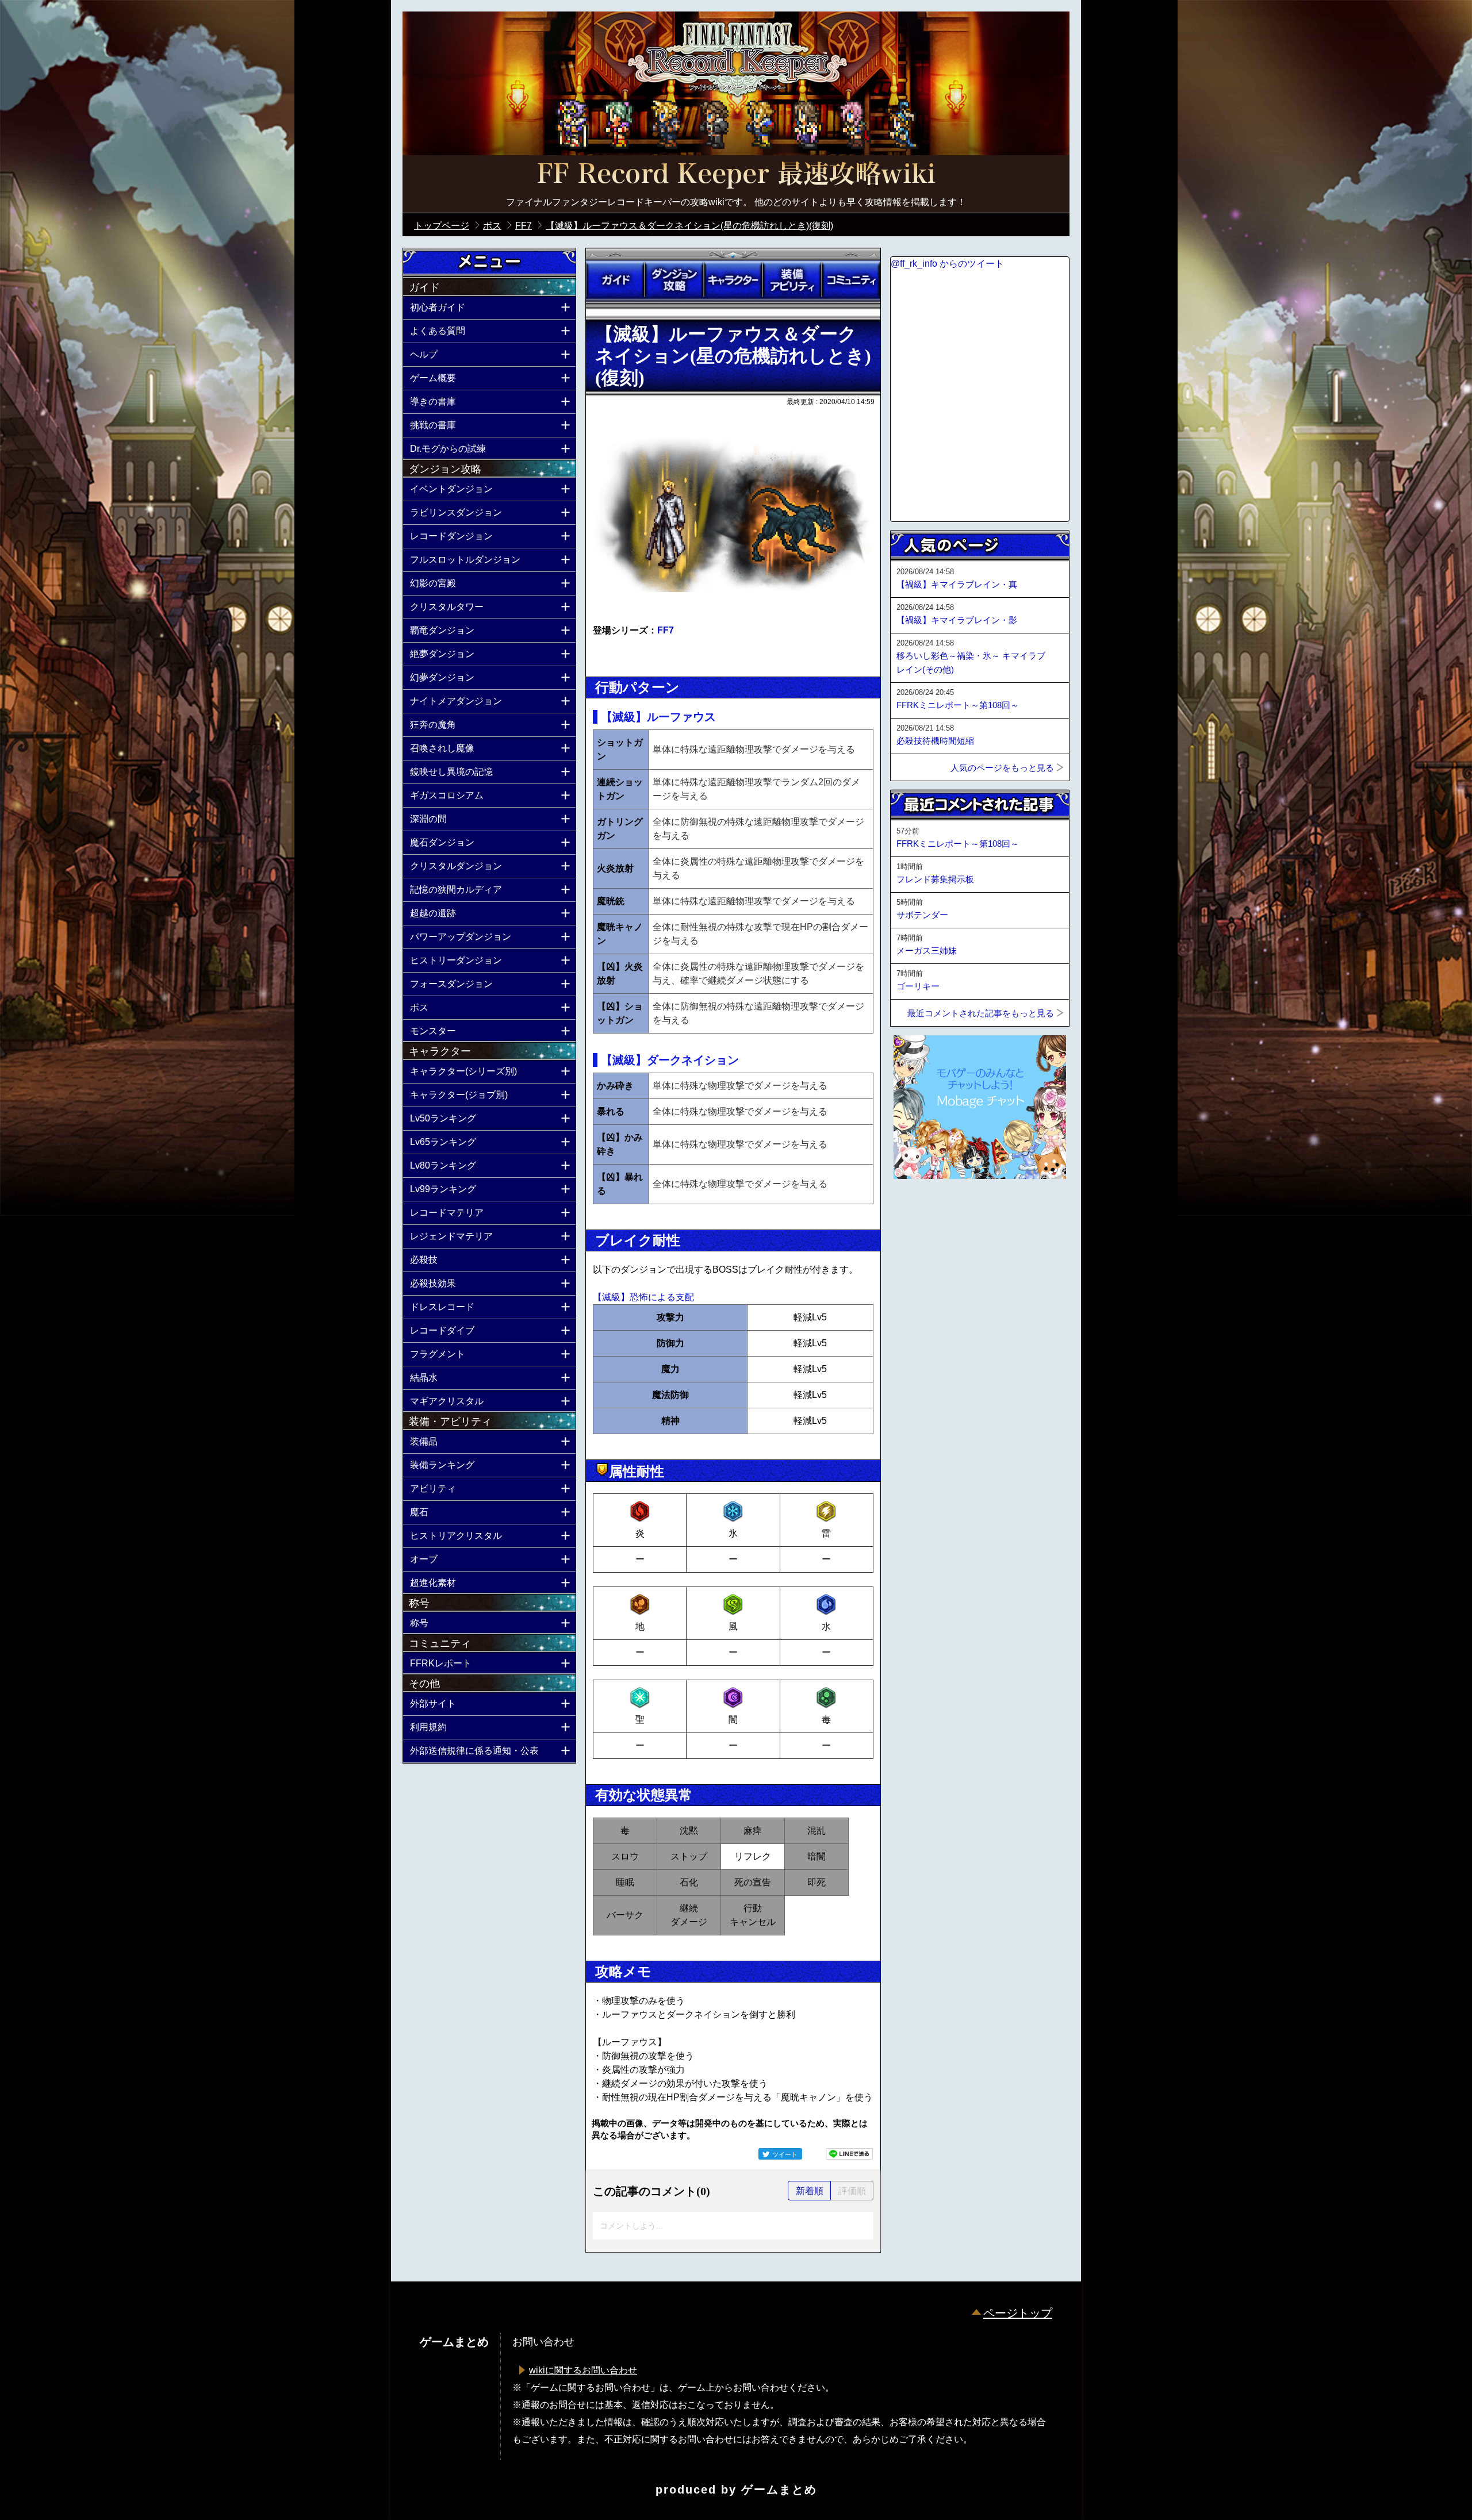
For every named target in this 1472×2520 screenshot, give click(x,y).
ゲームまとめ (779, 2490)
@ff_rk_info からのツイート (947, 264)
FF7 (666, 630)
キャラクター (733, 280)
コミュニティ (851, 280)
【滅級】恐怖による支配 (643, 1297)
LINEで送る (849, 2154)
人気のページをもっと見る (1002, 768)
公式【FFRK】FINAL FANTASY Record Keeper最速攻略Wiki (736, 175)
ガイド (615, 280)
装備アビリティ (792, 280)
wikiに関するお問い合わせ (583, 2370)
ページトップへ (919, 1210)
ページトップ (1018, 2313)
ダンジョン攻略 (674, 280)
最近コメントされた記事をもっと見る (981, 1013)
